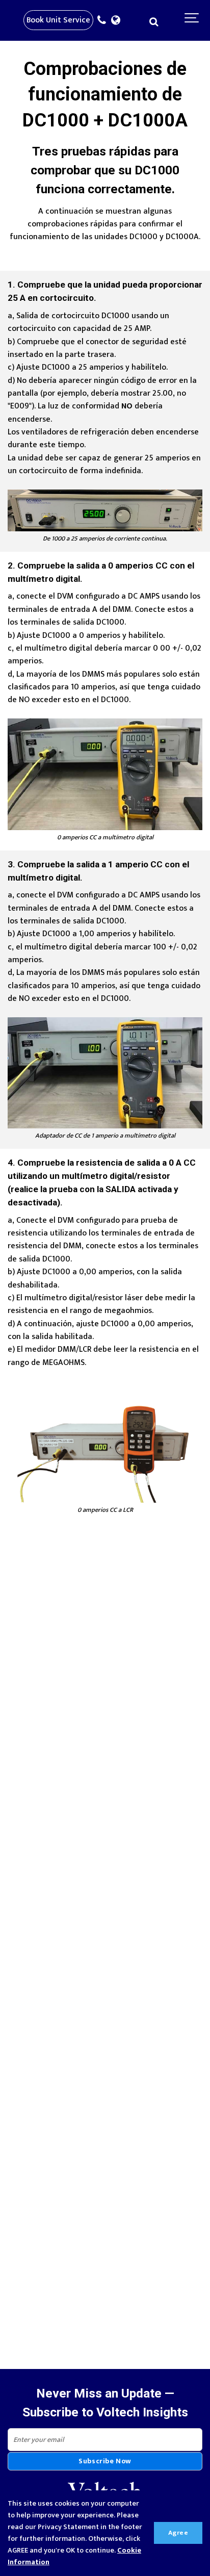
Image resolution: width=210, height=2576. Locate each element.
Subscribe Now (105, 2461)
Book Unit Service (58, 20)
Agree (178, 2533)
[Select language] (118, 21)
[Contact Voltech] (104, 21)
